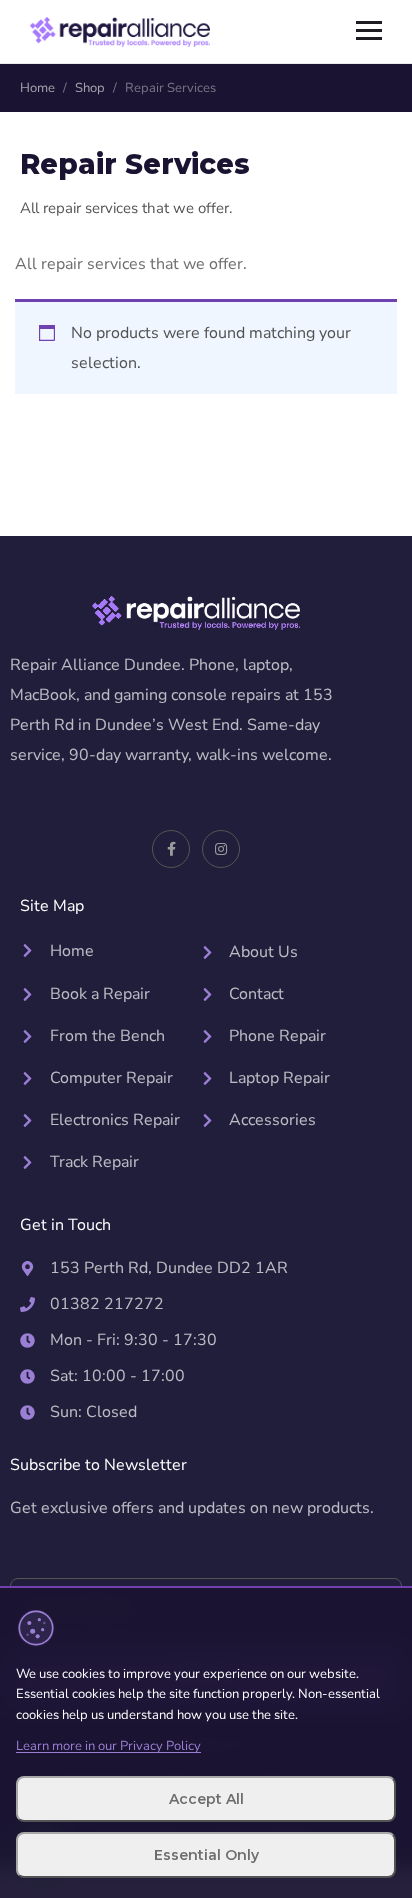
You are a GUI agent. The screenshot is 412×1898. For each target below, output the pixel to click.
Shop (90, 88)
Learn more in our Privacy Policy (108, 1746)
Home (37, 88)
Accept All (206, 1799)
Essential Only (206, 1855)
